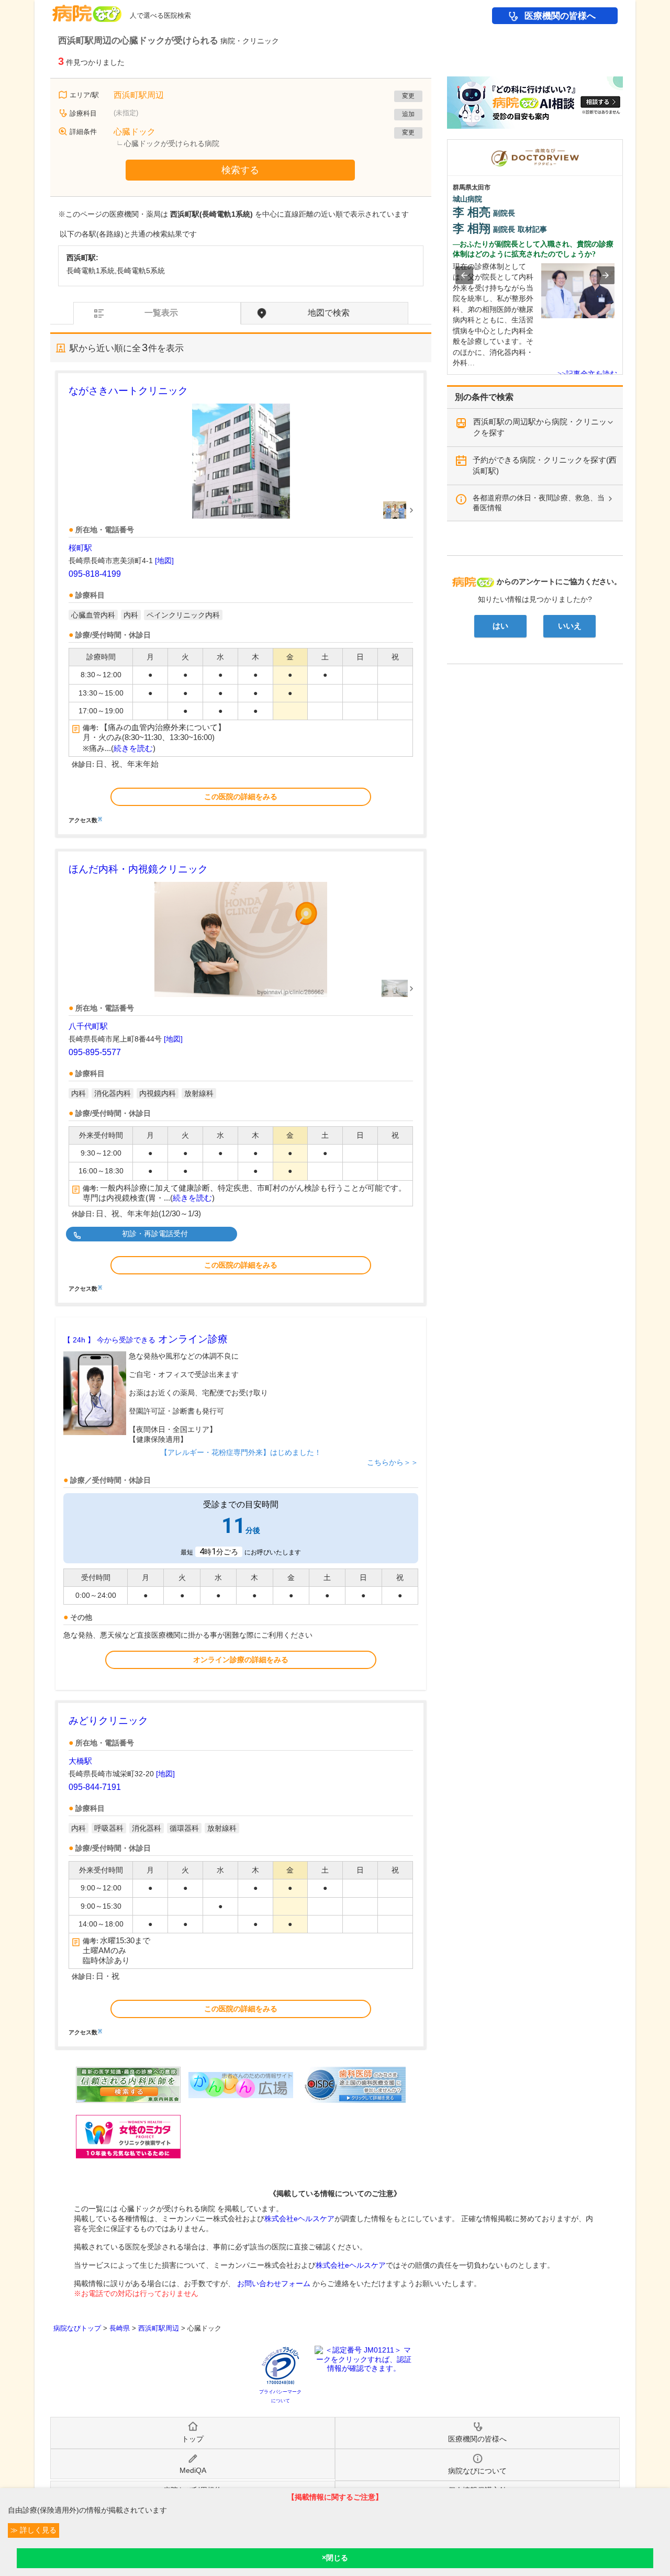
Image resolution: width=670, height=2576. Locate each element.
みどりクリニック (108, 1721)
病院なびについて (477, 2471)
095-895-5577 (95, 1052)
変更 (408, 96)
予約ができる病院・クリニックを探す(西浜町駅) (545, 465)
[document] (241, 603)
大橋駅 (80, 1761)
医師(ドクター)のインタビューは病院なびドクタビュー (623, 144)
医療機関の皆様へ (560, 16)
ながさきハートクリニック (128, 391)
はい (500, 626)
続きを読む (133, 748)
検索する (240, 170)
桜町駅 (80, 548)
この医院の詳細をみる (241, 797)
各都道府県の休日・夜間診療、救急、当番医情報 (539, 503)
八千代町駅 (88, 1026)
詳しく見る (37, 2530)
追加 (408, 114)
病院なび (87, 10)
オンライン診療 (146, 1339)
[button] (464, 275)
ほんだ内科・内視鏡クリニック (138, 869)
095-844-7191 (95, 1787)
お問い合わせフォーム (274, 2283)
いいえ (570, 626)
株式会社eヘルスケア (299, 2219)
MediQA (193, 2470)
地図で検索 (329, 313)
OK (335, 2558)
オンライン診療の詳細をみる (241, 1660)
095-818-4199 (95, 574)
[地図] (164, 561)
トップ (193, 2439)
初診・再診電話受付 (155, 1234)
